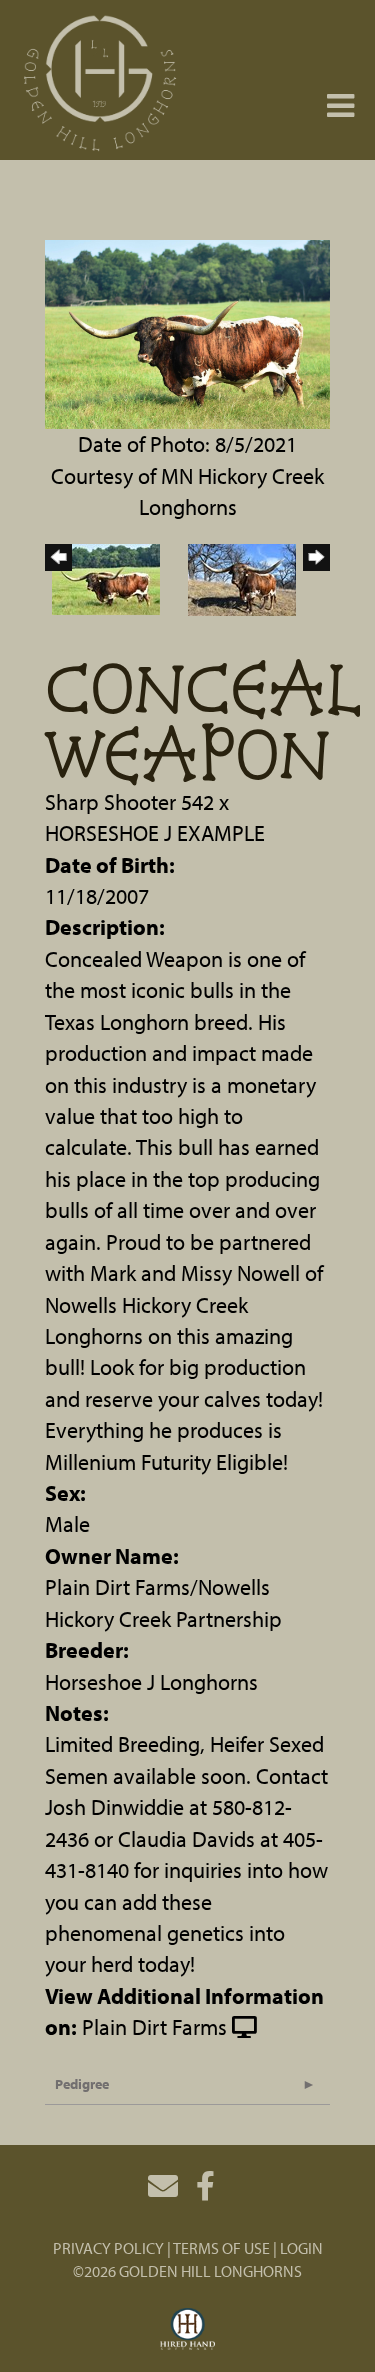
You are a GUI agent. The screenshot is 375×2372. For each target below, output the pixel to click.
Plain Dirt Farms (154, 2027)
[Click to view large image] (187, 332)
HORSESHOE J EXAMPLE (155, 833)
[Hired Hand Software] (187, 2330)
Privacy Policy (108, 2248)
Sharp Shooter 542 (129, 802)
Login (301, 2248)
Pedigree (82, 2084)
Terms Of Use (221, 2248)
